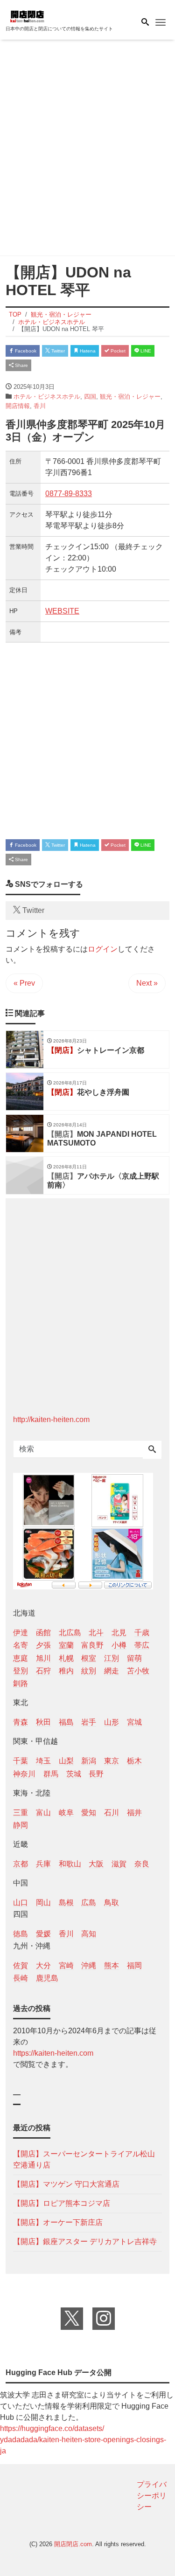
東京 (112, 1761)
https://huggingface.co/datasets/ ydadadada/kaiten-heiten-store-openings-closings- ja (83, 2440)
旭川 (43, 1658)
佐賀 (21, 1965)
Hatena (87, 351)
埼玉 (43, 1761)
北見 (119, 1633)
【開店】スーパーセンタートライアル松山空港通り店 (84, 2159)
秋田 (43, 1722)
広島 (89, 1903)
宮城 (134, 1722)
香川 (40, 406)
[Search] (152, 1450)
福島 (66, 1722)
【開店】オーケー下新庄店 (58, 2222)
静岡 (21, 1825)
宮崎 (66, 1965)
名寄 (21, 1645)
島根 (66, 1903)
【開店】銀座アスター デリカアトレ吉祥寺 (85, 2241)
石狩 (43, 1671)
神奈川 (24, 1774)
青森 (21, 1722)
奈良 (142, 1864)
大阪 (96, 1864)
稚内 (66, 1671)
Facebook (25, 351)
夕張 (43, 1645)
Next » (147, 983)
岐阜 (66, 1813)
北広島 (70, 1633)
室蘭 (66, 1645)
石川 (112, 1813)
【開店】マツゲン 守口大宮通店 (66, 2184)
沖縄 (89, 1965)
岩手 (89, 1722)
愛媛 (43, 1934)
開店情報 (18, 406)
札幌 (66, 1658)
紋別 (89, 1671)
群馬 (51, 1774)
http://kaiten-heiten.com (51, 1419)
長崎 (21, 1978)
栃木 (134, 1761)
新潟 (89, 1761)
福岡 (134, 1965)
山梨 (66, 1761)
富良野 (92, 1645)
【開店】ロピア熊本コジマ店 (62, 2203)
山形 (112, 1722)
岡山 (43, 1903)
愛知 (89, 1813)
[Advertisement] (87, 149)
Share (21, 365)
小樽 (119, 1645)
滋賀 (119, 1864)
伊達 (21, 1633)
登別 (21, 1671)
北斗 (96, 1633)
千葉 (21, 1761)
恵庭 (21, 1658)
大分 (43, 1965)
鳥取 (112, 1903)
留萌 (134, 1658)
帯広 (142, 1645)
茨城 (74, 1774)
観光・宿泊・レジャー (130, 397)
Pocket (117, 351)
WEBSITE (62, 611)
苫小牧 (138, 1671)
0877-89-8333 (69, 494)
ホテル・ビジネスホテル (47, 397)
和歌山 (70, 1864)
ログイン (103, 949)
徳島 (21, 1934)
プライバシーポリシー (152, 2496)
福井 (134, 1813)
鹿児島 (47, 1978)
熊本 (112, 1965)
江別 (112, 1658)
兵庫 (43, 1864)
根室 (89, 1658)
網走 (112, 1671)
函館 (43, 1633)
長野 (96, 1774)
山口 (21, 1903)
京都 (21, 1864)
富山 (43, 1813)
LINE (145, 351)
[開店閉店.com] (52, 16)
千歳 (142, 1633)
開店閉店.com (73, 2544)
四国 (90, 397)
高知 (89, 1934)
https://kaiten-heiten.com (53, 2053)
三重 (21, 1813)
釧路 (21, 1683)
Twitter (57, 351)
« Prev (24, 983)
